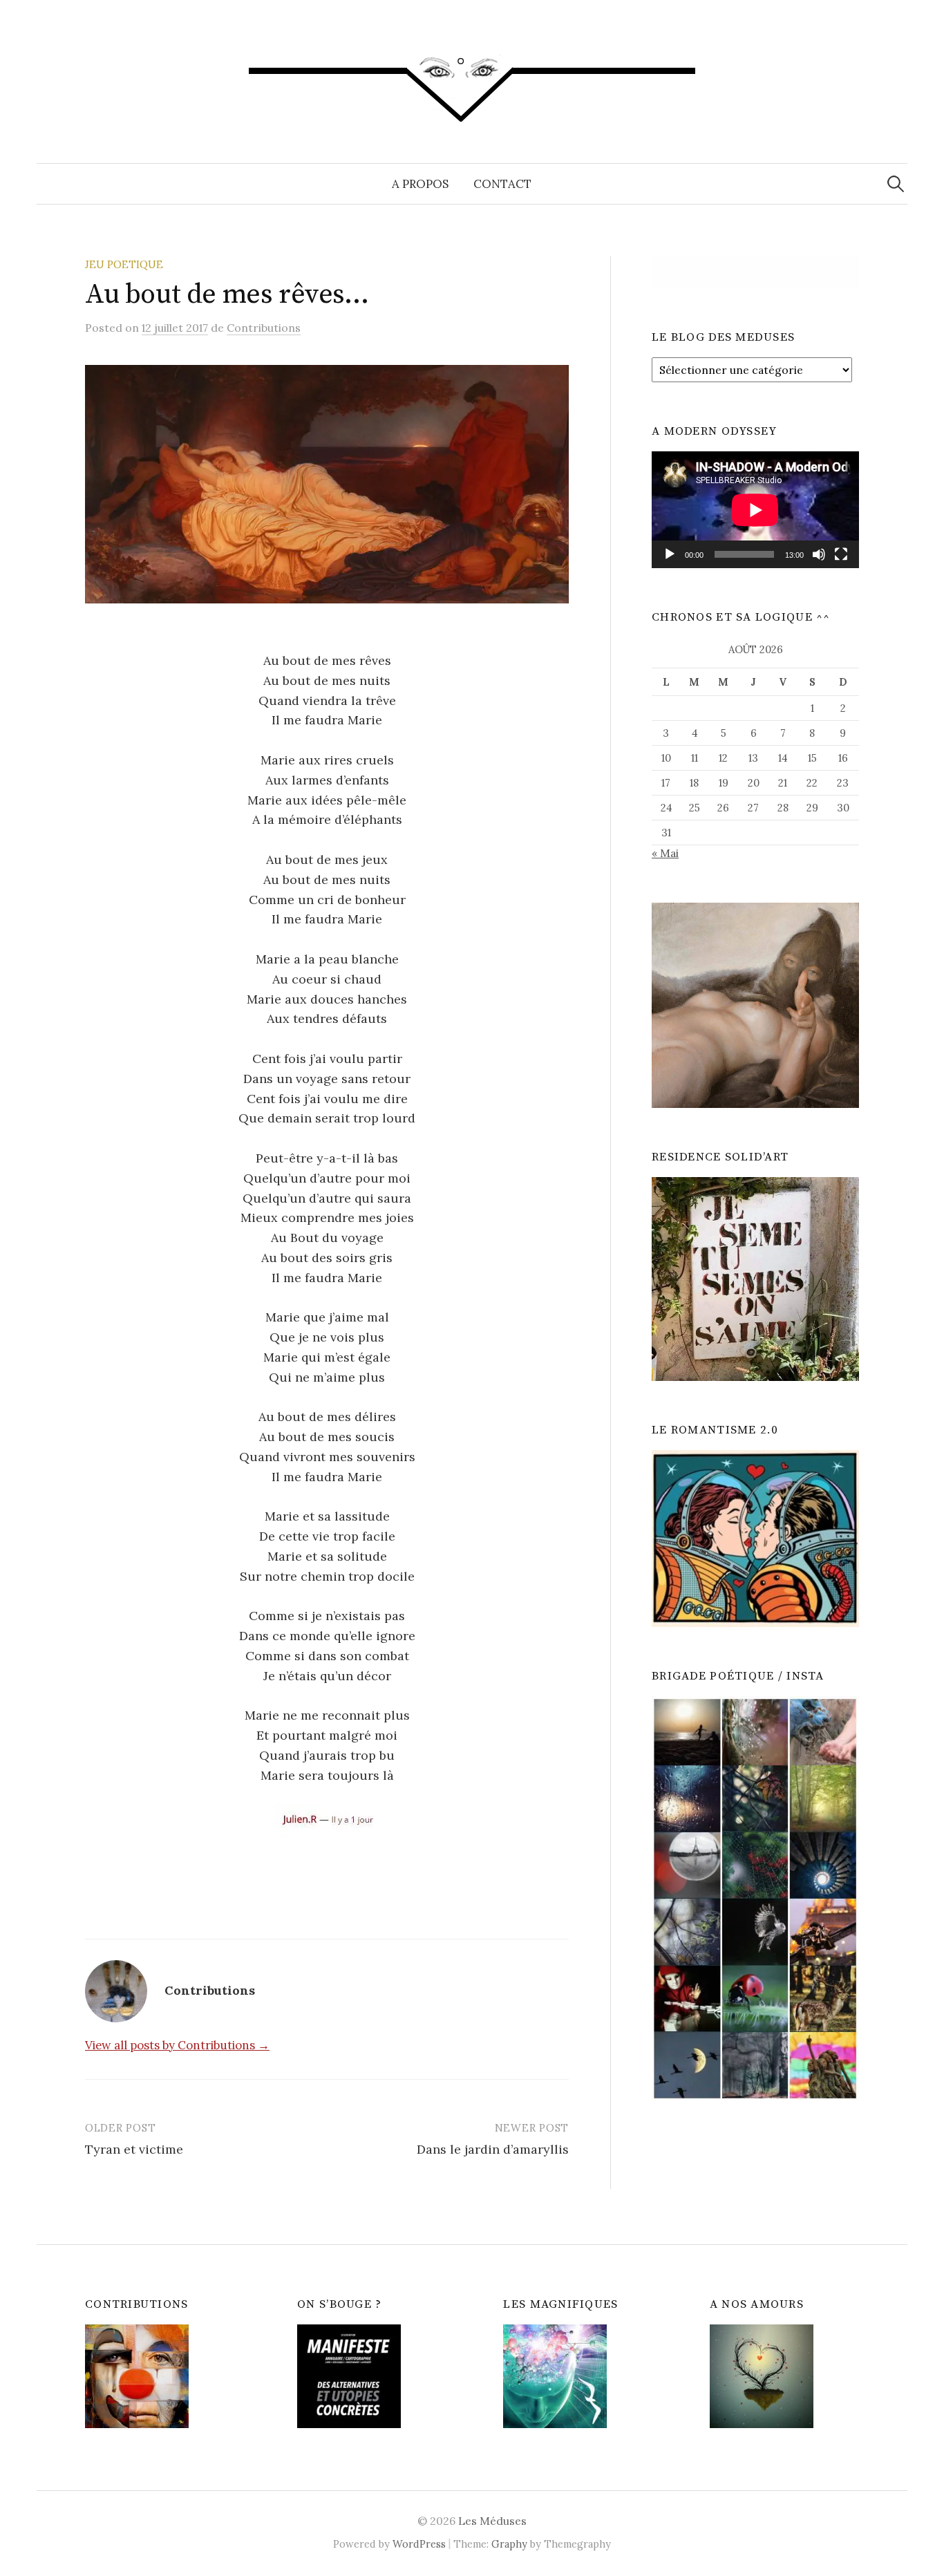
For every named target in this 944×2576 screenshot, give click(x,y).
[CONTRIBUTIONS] (137, 2375)
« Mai (665, 853)
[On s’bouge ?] (349, 2375)
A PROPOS (420, 184)
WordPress (419, 2544)
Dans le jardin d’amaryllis (493, 2149)
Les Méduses (492, 2521)
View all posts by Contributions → (177, 2045)
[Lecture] (670, 554)
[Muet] (819, 554)
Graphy (509, 2544)
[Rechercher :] (896, 184)
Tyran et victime (134, 2149)
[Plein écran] (841, 554)
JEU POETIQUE (124, 264)
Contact (502, 184)
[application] (755, 510)
